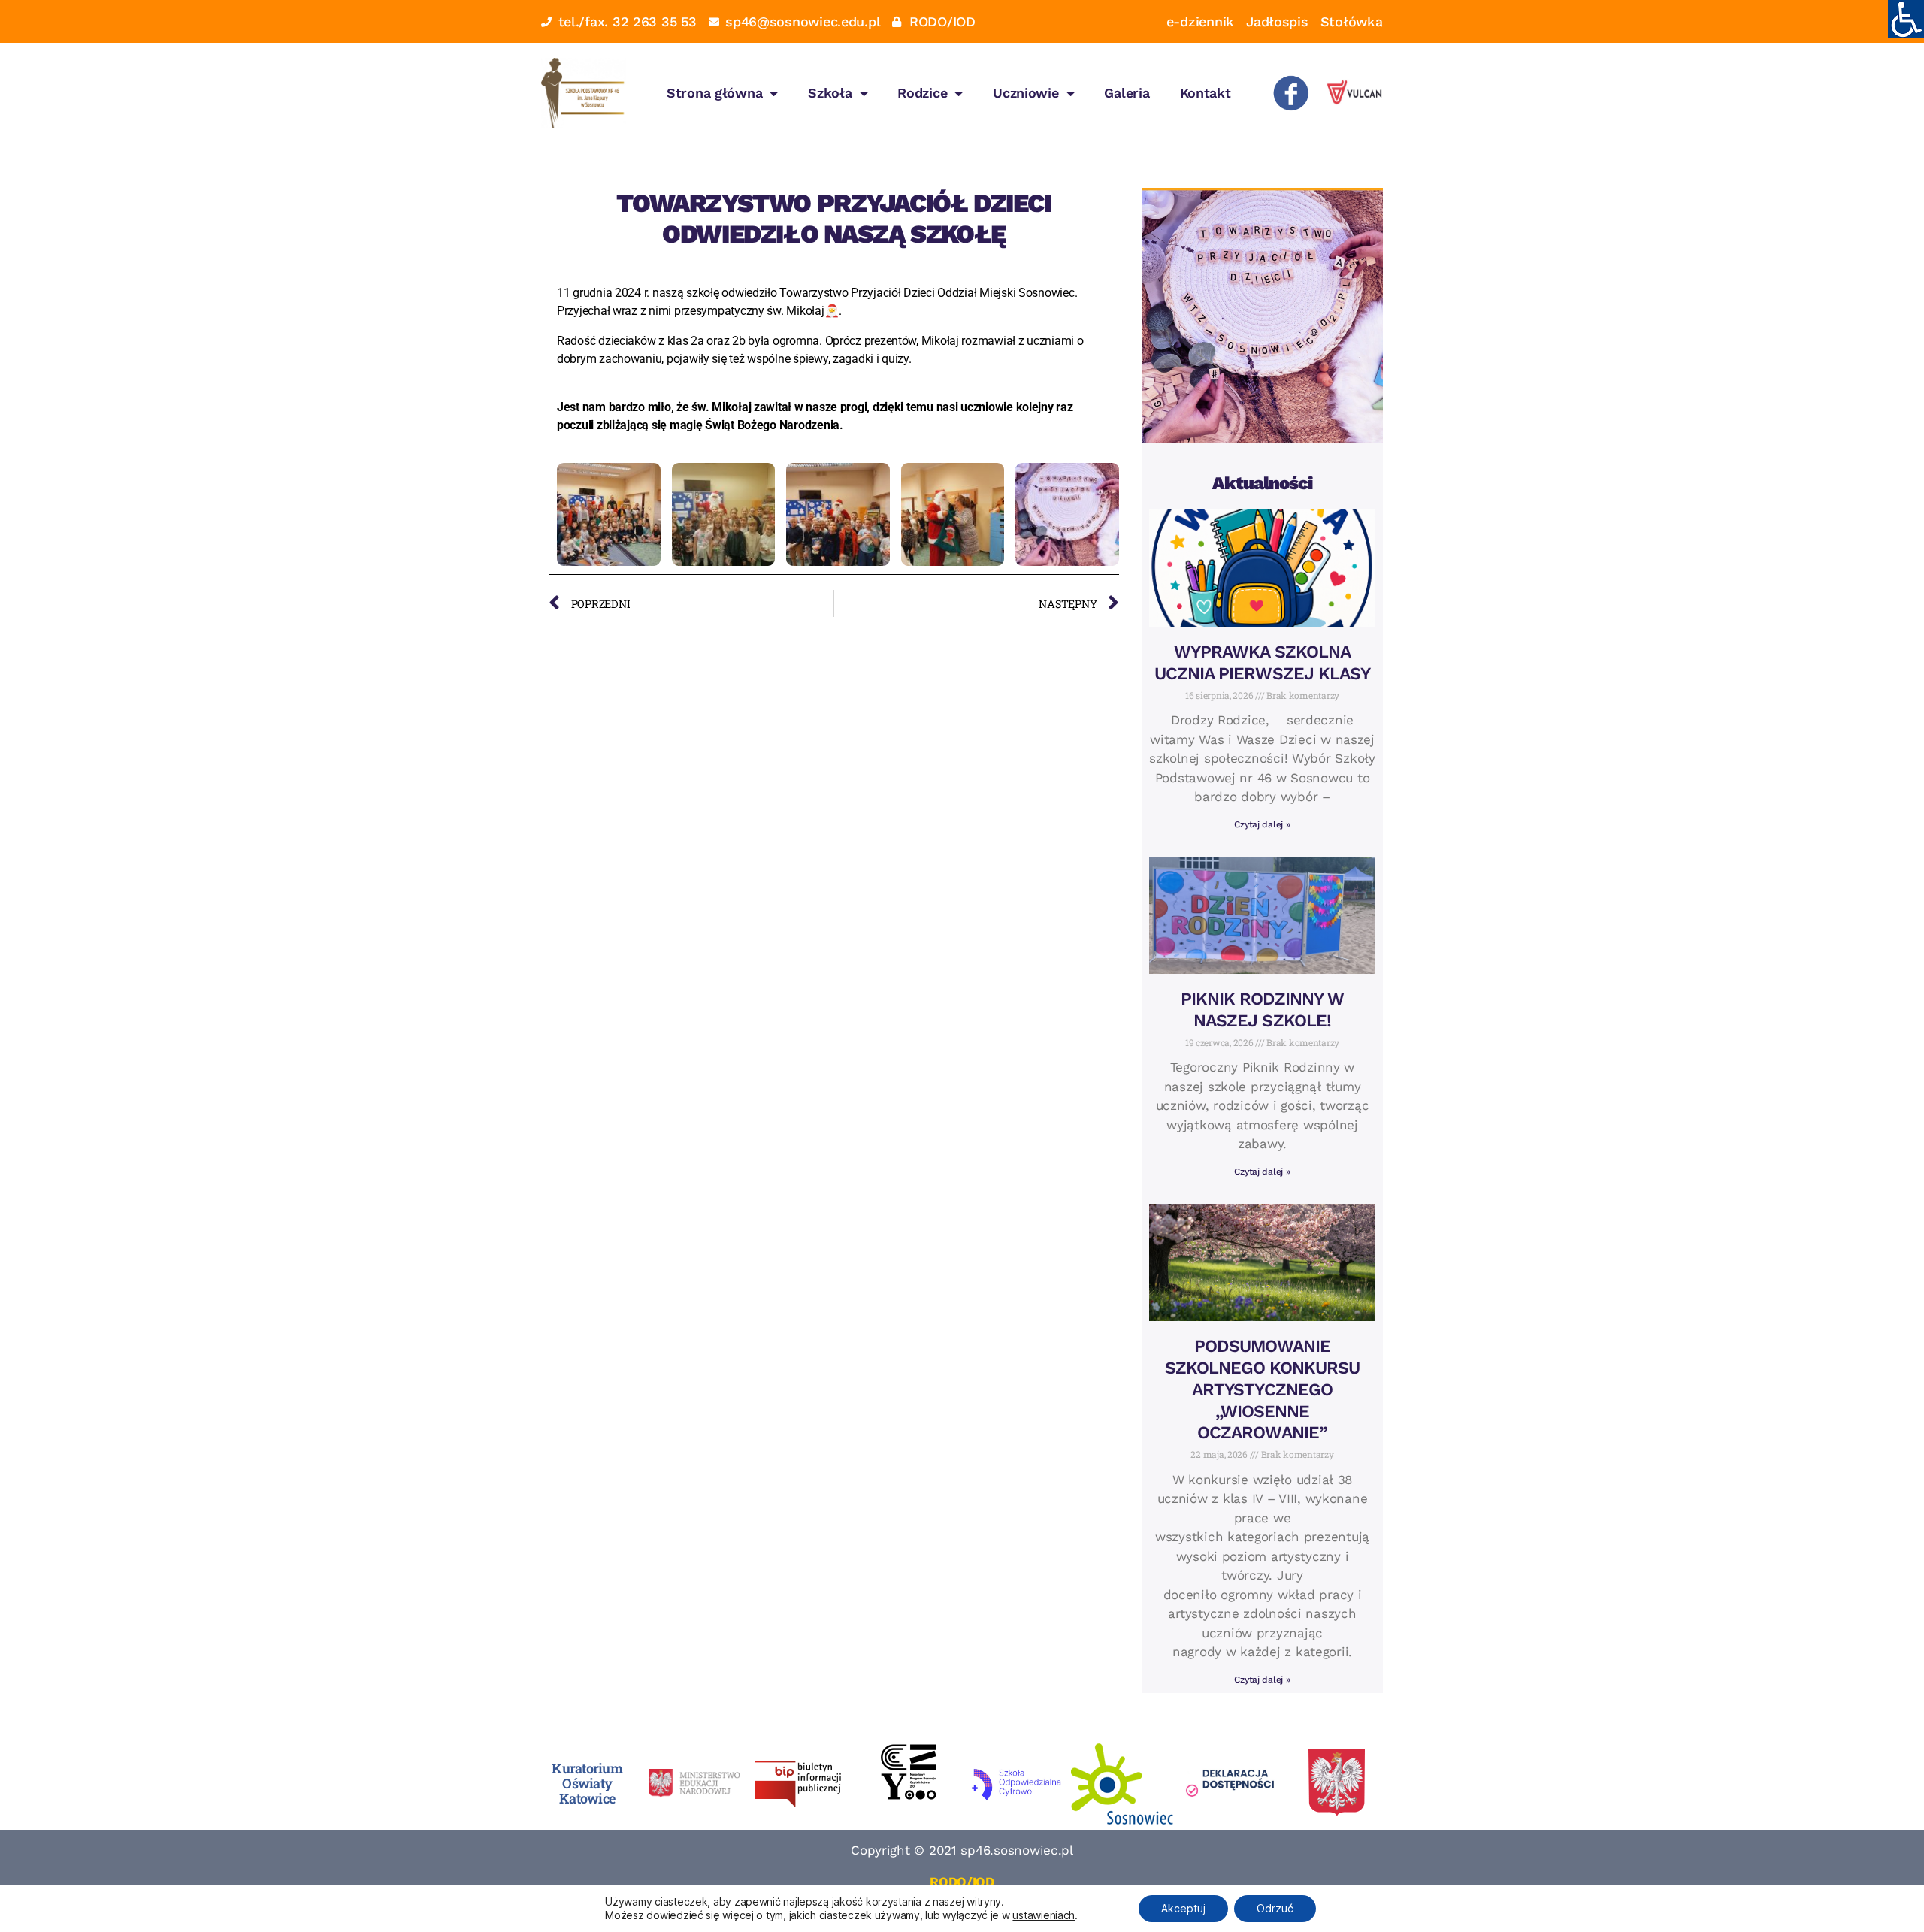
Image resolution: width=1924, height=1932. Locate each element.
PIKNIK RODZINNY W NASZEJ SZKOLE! (1263, 1010)
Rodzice (922, 93)
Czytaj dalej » (1262, 824)
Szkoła (830, 93)
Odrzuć (1275, 1908)
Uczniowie (1026, 93)
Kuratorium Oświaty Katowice (587, 1783)
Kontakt (1206, 93)
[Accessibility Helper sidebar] (1906, 18)
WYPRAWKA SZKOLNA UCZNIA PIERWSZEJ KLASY (1262, 663)
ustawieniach (1044, 1915)
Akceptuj (1183, 1908)
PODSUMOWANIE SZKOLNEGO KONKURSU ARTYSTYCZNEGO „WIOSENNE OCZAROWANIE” (1263, 1389)
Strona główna (715, 93)
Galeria (1127, 93)
